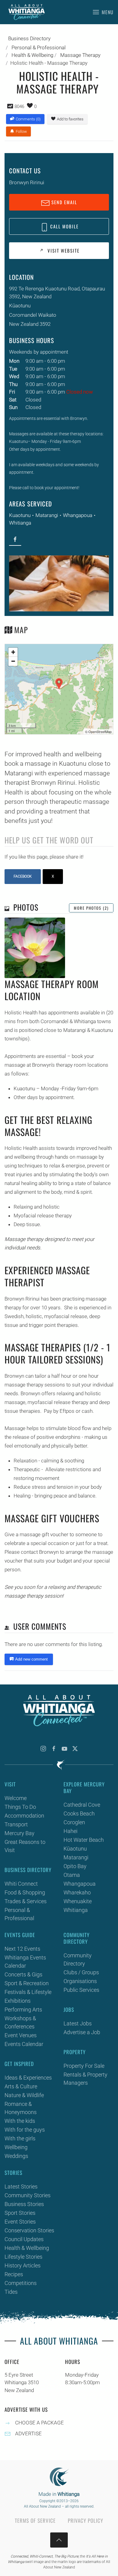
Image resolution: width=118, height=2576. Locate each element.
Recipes (14, 2274)
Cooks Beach (79, 1813)
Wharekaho (77, 1892)
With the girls (20, 2138)
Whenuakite (78, 1901)
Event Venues (21, 2035)
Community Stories (28, 2195)
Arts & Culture (21, 2086)
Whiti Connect (21, 1884)
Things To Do (20, 1807)
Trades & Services (26, 1901)
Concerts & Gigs (23, 1974)
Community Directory (78, 1959)
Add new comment (31, 1659)
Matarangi (47, 515)
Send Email (64, 202)
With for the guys (25, 2130)
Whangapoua (78, 515)
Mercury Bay (20, 1833)
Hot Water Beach (84, 1840)
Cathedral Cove (82, 1805)
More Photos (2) (91, 908)
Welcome (16, 1798)
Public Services (81, 1990)
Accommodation (24, 1816)
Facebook (23, 876)
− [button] (13, 661)
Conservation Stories (29, 2230)
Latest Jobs (78, 2023)
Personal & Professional (19, 1914)
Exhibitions (18, 2001)
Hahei (70, 1831)
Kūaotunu (75, 1849)
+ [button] (13, 652)
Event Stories (20, 2222)
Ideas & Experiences (28, 2078)
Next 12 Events (22, 1949)
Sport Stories (20, 2213)
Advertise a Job (82, 2032)
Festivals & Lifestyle (28, 1992)
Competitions (21, 2283)
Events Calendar (24, 2044)
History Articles (23, 2265)
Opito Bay (75, 1866)
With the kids (20, 2121)
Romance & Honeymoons (21, 2108)
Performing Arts (23, 2010)
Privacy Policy (85, 2520)
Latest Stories (21, 2186)
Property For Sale (84, 2066)
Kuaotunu (20, 515)
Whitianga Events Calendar (25, 1962)
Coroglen (74, 1822)
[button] (103, 12)
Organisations (80, 1981)
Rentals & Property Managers (85, 2079)
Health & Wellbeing (27, 2248)
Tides (11, 2292)
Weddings (16, 2156)
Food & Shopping (25, 1892)
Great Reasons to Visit (25, 1846)
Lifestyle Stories (23, 2257)
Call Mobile (64, 226)
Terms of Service (35, 2520)
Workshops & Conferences (20, 2022)
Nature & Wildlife (24, 2095)
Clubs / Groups (81, 1972)
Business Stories (24, 2204)
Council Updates (24, 2239)
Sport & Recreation (27, 1983)
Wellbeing (16, 2147)
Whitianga (20, 523)
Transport (16, 1824)
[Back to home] (27, 12)
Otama (72, 1875)
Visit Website (63, 250)
